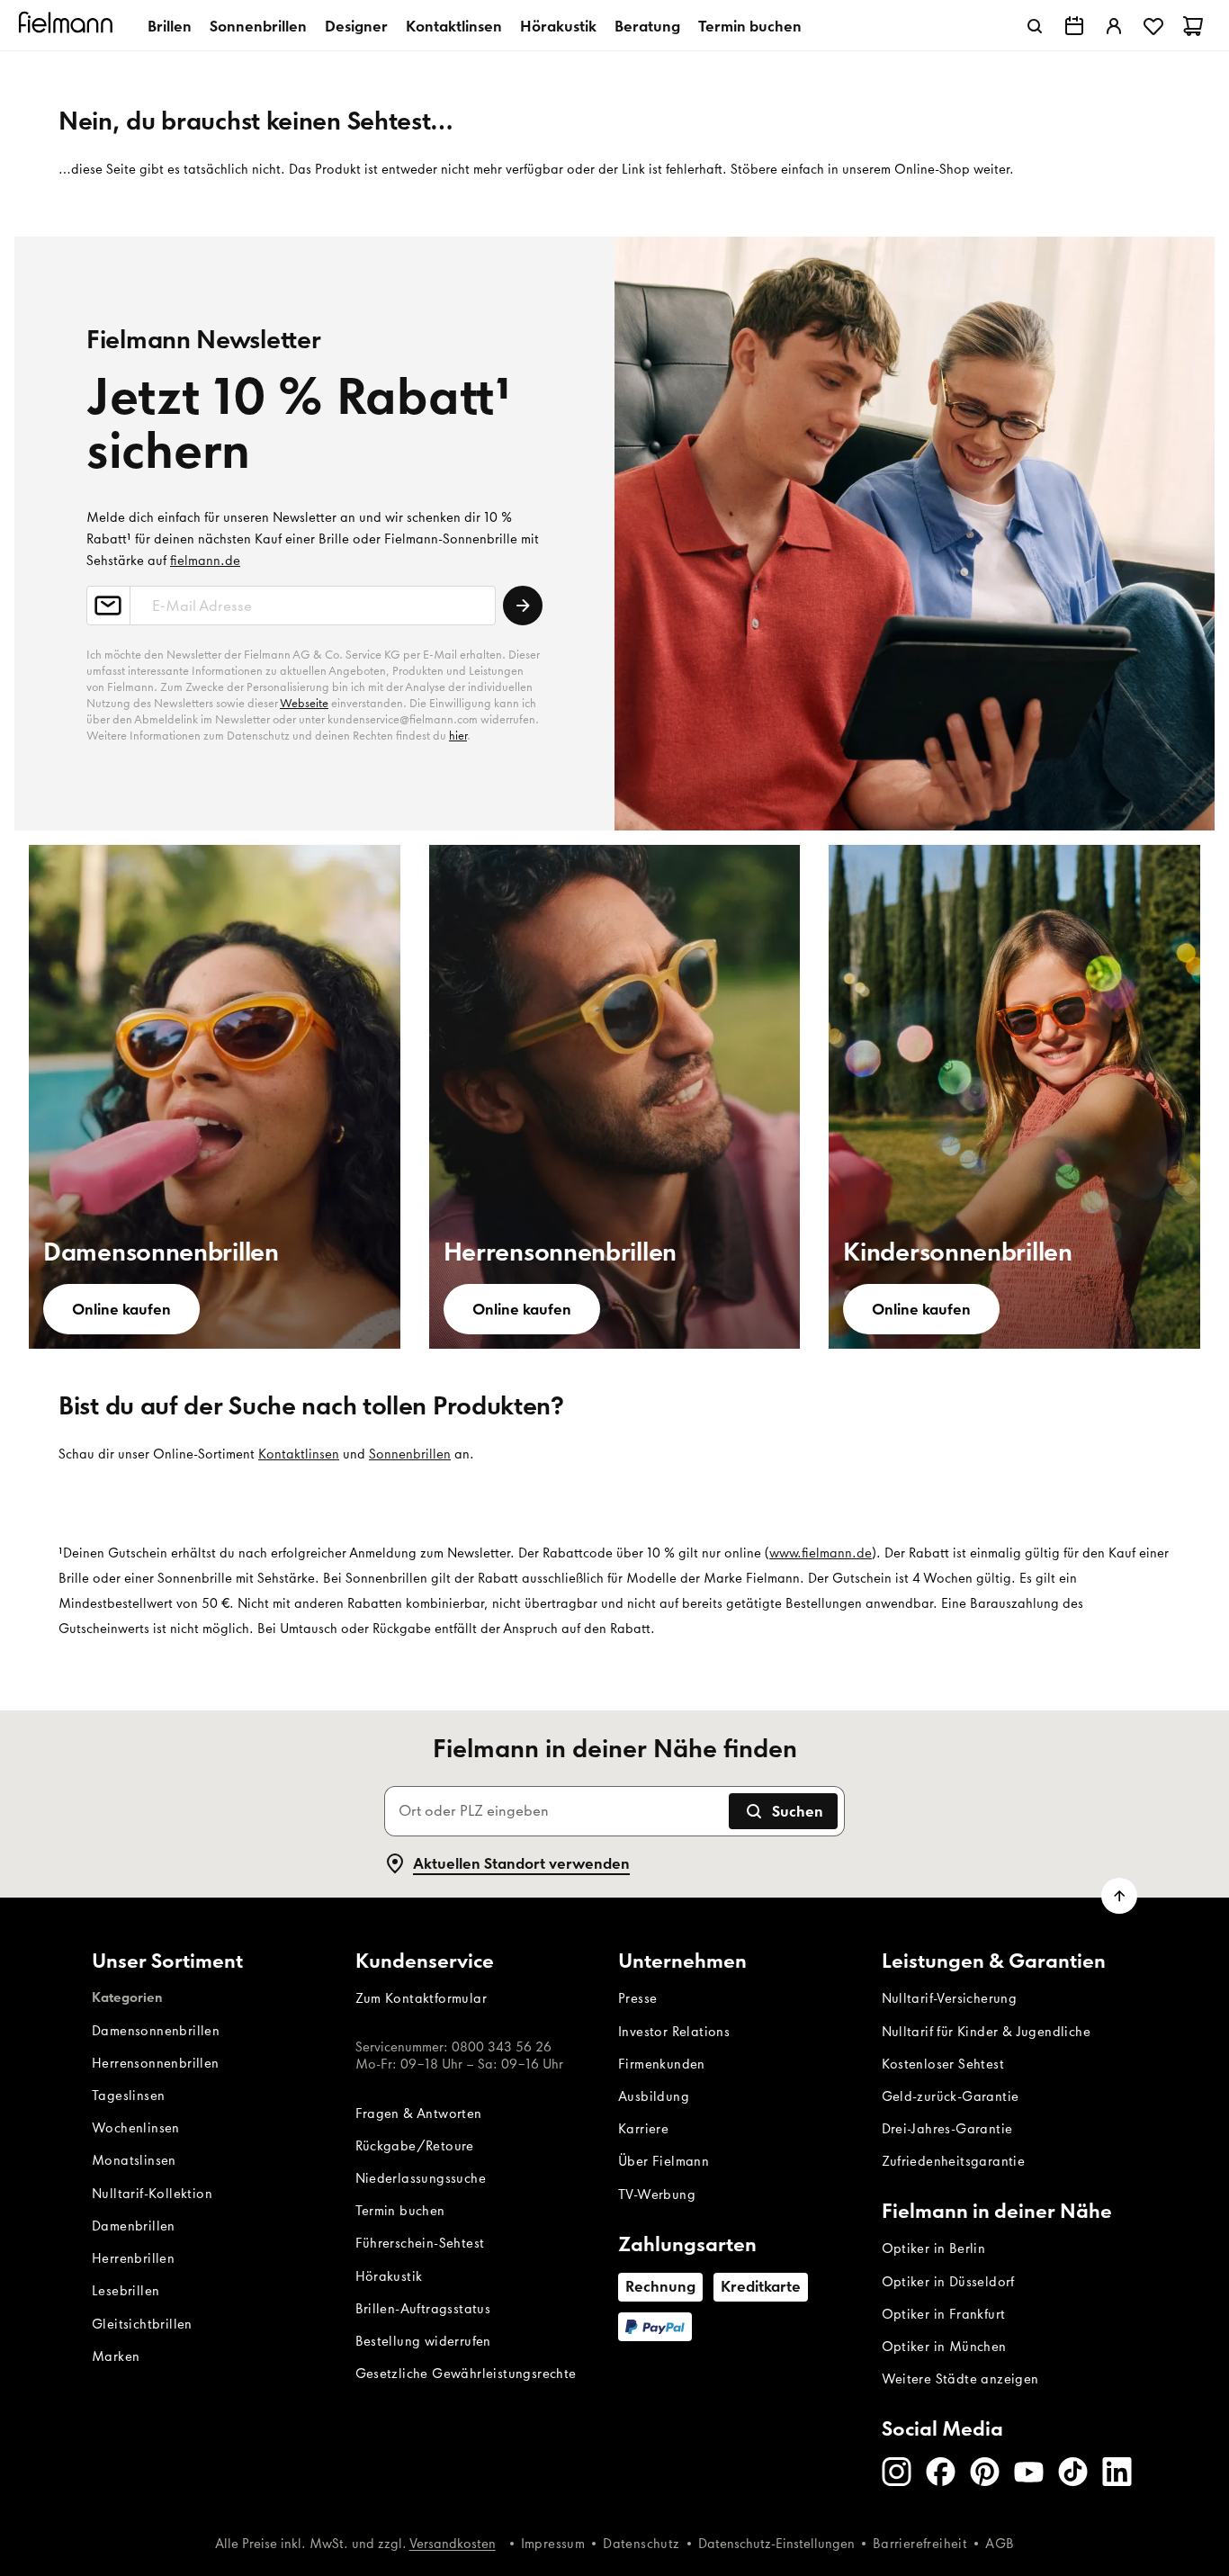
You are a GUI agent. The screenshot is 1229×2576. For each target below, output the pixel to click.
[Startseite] (68, 26)
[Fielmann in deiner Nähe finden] (1074, 26)
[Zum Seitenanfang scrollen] (1119, 1896)
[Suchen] (1035, 26)
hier (458, 736)
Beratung (647, 26)
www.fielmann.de (821, 1553)
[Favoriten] (1153, 26)
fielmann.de (205, 561)
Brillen (170, 26)
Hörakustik (558, 26)
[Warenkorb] (1193, 26)
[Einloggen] (1114, 26)
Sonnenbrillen (258, 26)
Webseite (304, 703)
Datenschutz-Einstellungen (776, 2544)
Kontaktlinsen (454, 26)
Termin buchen (750, 26)
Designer (356, 26)
